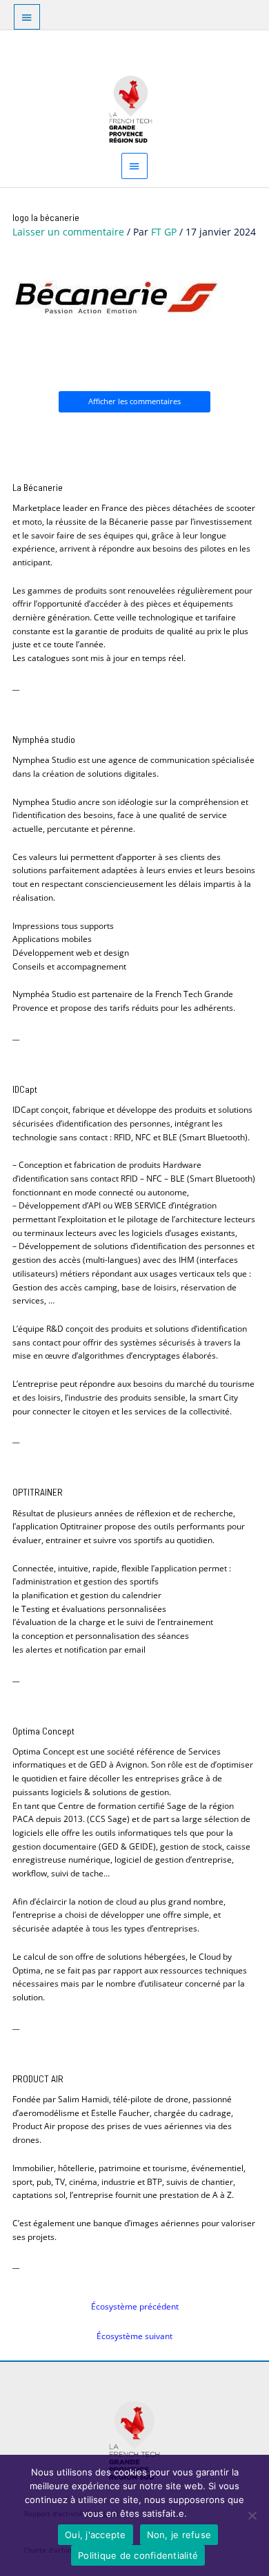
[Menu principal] (134, 166)
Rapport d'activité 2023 (63, 2449)
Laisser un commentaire (68, 232)
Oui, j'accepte (96, 2535)
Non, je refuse (179, 2535)
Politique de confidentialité (138, 2555)
